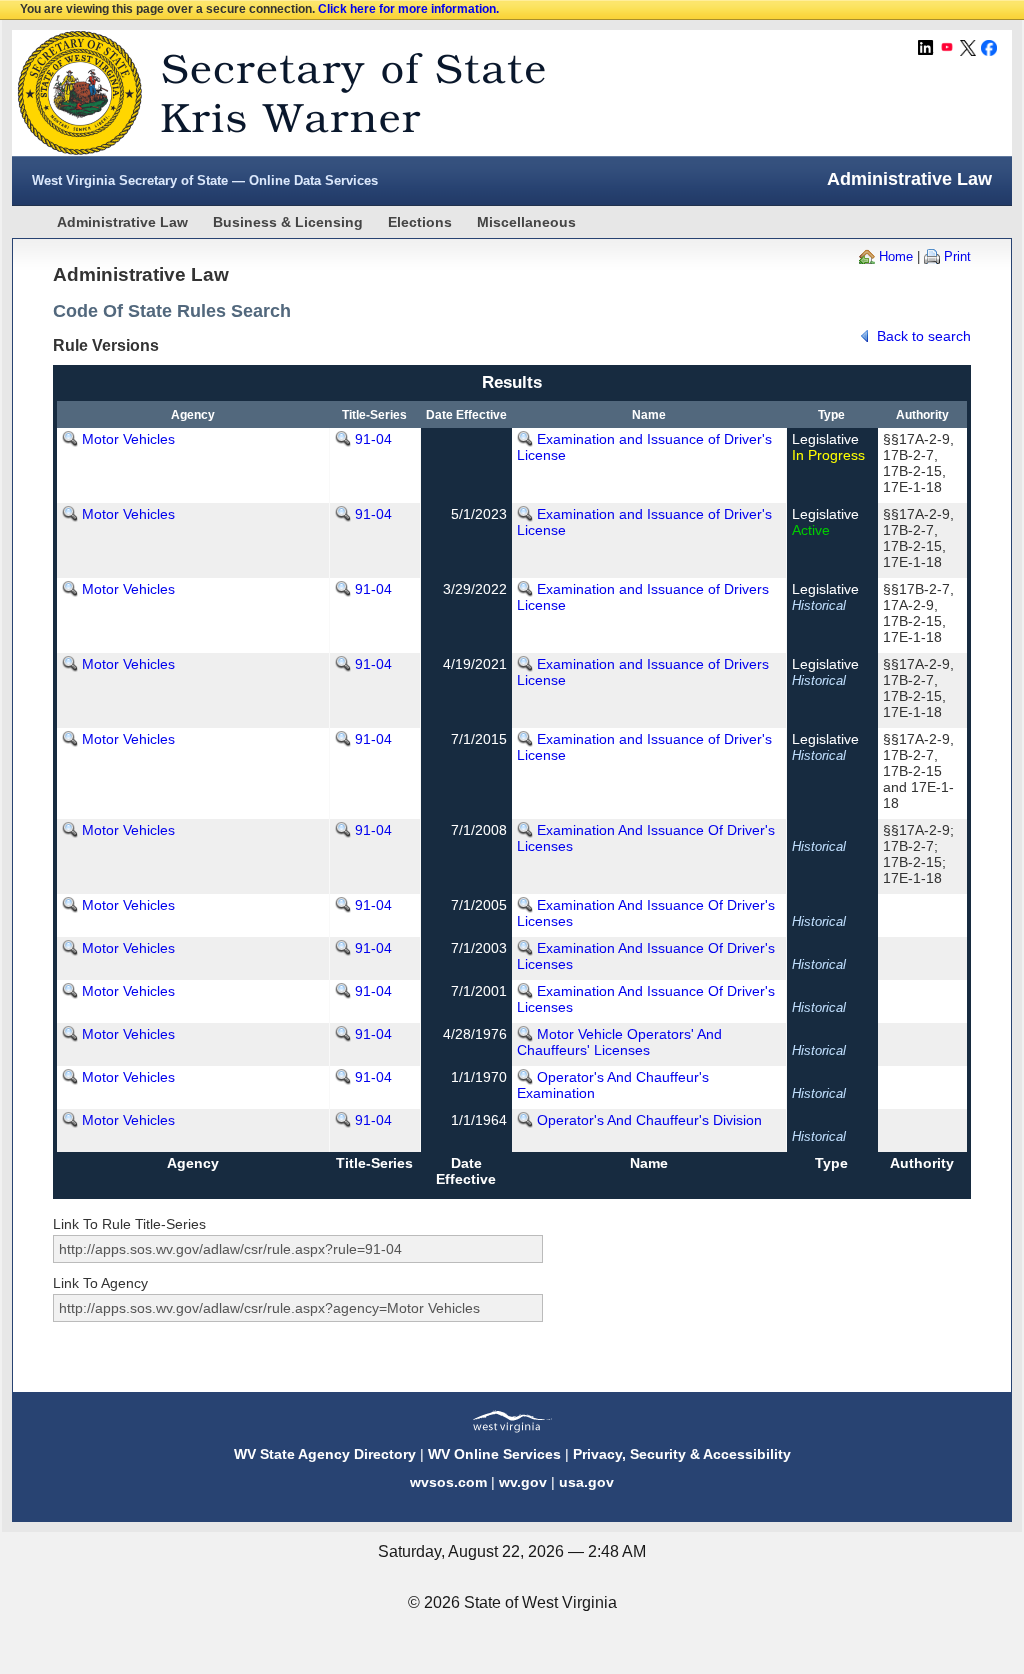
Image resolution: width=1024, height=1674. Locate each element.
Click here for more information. (408, 9)
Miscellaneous (526, 222)
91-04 (373, 439)
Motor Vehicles (128, 439)
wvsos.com (448, 1482)
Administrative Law (122, 222)
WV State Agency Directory (325, 1454)
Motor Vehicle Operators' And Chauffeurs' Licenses (619, 1042)
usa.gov (586, 1482)
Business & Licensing (288, 222)
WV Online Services (494, 1454)
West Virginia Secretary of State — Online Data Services (205, 180)
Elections (420, 222)
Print (957, 256)
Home (896, 256)
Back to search (924, 336)
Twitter (968, 48)
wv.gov (523, 1482)
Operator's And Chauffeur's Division (649, 1120)
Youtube (947, 48)
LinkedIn (926, 48)
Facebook (989, 48)
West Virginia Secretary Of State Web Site (269, 93)
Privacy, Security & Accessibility (682, 1454)
